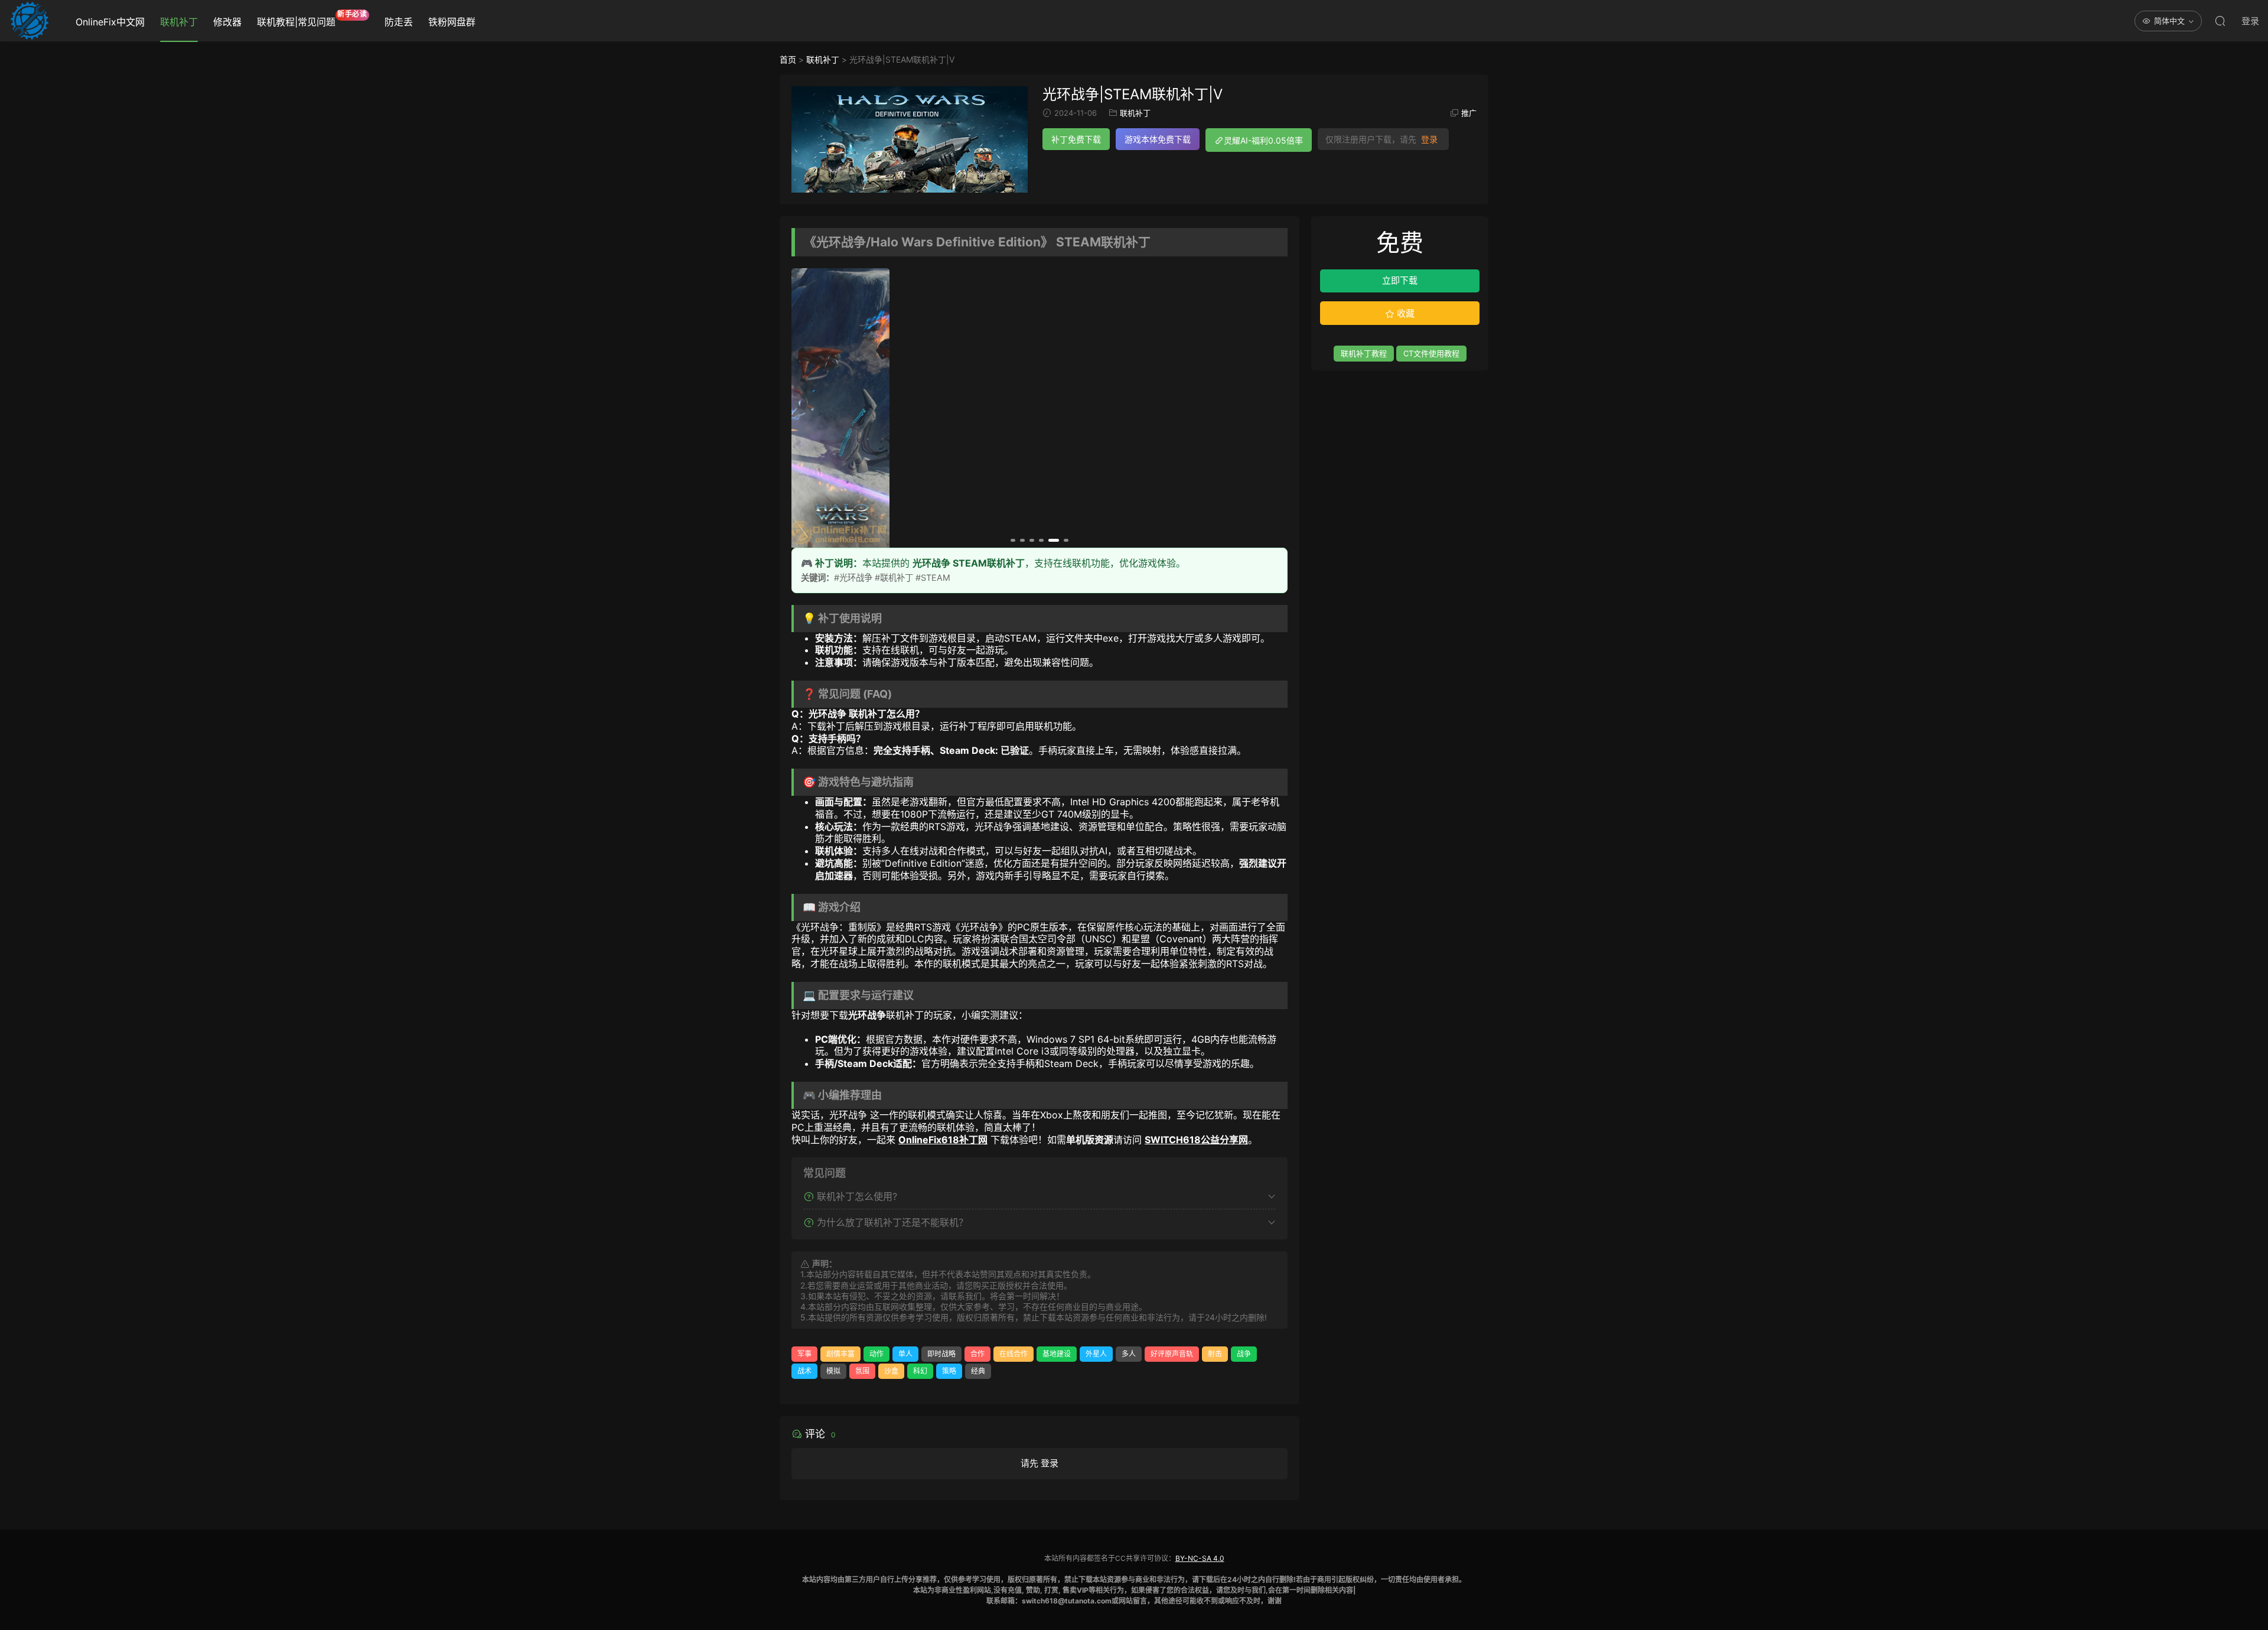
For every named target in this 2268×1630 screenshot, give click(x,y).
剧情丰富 (840, 1354)
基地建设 (1057, 1354)
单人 (905, 1354)
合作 (977, 1354)
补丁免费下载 (1076, 139)
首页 (788, 59)
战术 (804, 1371)
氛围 (862, 1371)
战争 (1244, 1354)
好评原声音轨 (1172, 1354)
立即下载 (1400, 280)
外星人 (1096, 1354)
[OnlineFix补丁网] (30, 21)
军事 (804, 1354)
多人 (1129, 1354)
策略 (949, 1371)
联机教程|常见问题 (312, 19)
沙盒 (891, 1371)
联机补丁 (179, 22)
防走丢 (399, 22)
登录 (1429, 139)
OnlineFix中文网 (110, 22)
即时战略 (941, 1354)
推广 (1469, 113)
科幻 (920, 1371)
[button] (1013, 540)
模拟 (833, 1371)
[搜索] (2220, 21)
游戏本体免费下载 (1158, 139)
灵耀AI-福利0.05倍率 (1263, 140)
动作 (876, 1354)
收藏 (1405, 313)
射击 (1215, 1354)
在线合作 (1014, 1354)
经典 (978, 1371)
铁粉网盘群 (452, 22)
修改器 (227, 22)
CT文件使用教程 (1431, 353)
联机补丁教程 (1364, 353)
